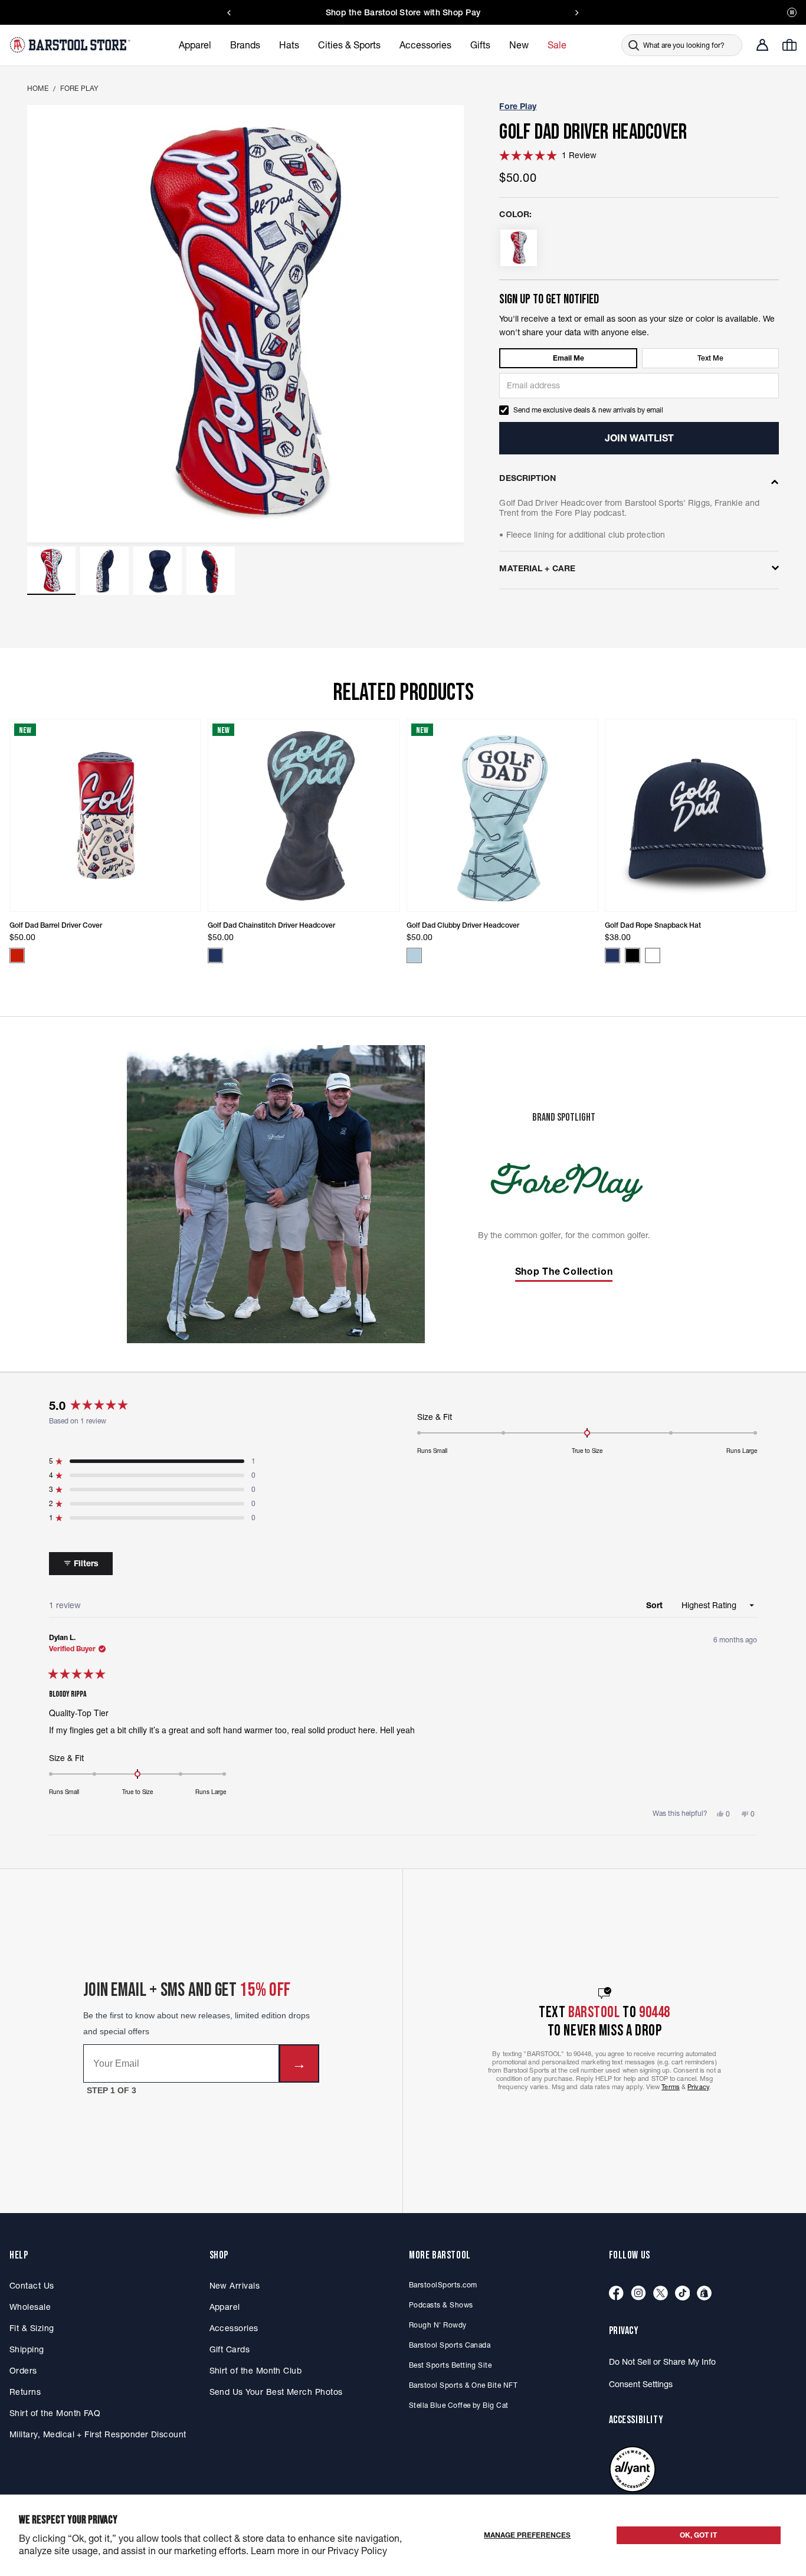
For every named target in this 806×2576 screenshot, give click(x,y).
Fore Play (80, 88)
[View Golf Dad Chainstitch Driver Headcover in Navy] (215, 955)
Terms (671, 2087)
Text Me (710, 358)
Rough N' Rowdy (438, 2325)
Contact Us (32, 2286)
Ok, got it (698, 2535)
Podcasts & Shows (441, 2305)
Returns (25, 2392)
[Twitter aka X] (661, 2294)
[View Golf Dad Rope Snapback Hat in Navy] (612, 955)
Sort (656, 1605)
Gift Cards (230, 2349)
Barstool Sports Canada (450, 2345)
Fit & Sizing (32, 2328)
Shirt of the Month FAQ (55, 2413)
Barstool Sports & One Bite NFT (463, 2385)
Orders (23, 2371)
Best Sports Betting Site (450, 2365)
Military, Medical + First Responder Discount (98, 2434)
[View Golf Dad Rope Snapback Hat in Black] (633, 955)
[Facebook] (616, 2294)
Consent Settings (641, 2384)
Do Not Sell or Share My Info (662, 2362)
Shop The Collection (564, 1271)
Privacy (698, 2087)
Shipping (27, 2349)
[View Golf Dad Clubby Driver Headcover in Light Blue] (414, 955)
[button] (51, 571)
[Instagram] (638, 2294)
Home (38, 88)
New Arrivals (235, 2286)
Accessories (234, 2328)
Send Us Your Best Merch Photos (276, 2392)
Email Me (569, 358)
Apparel (225, 2307)
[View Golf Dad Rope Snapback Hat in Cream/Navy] (653, 955)
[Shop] (704, 2294)
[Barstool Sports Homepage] (71, 45)
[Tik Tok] (683, 2294)
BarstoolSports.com (443, 2285)
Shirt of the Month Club (256, 2371)
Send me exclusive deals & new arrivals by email (588, 410)
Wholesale (30, 2307)
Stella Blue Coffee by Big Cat (459, 2405)
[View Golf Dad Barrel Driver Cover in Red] (17, 955)
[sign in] (762, 45)
